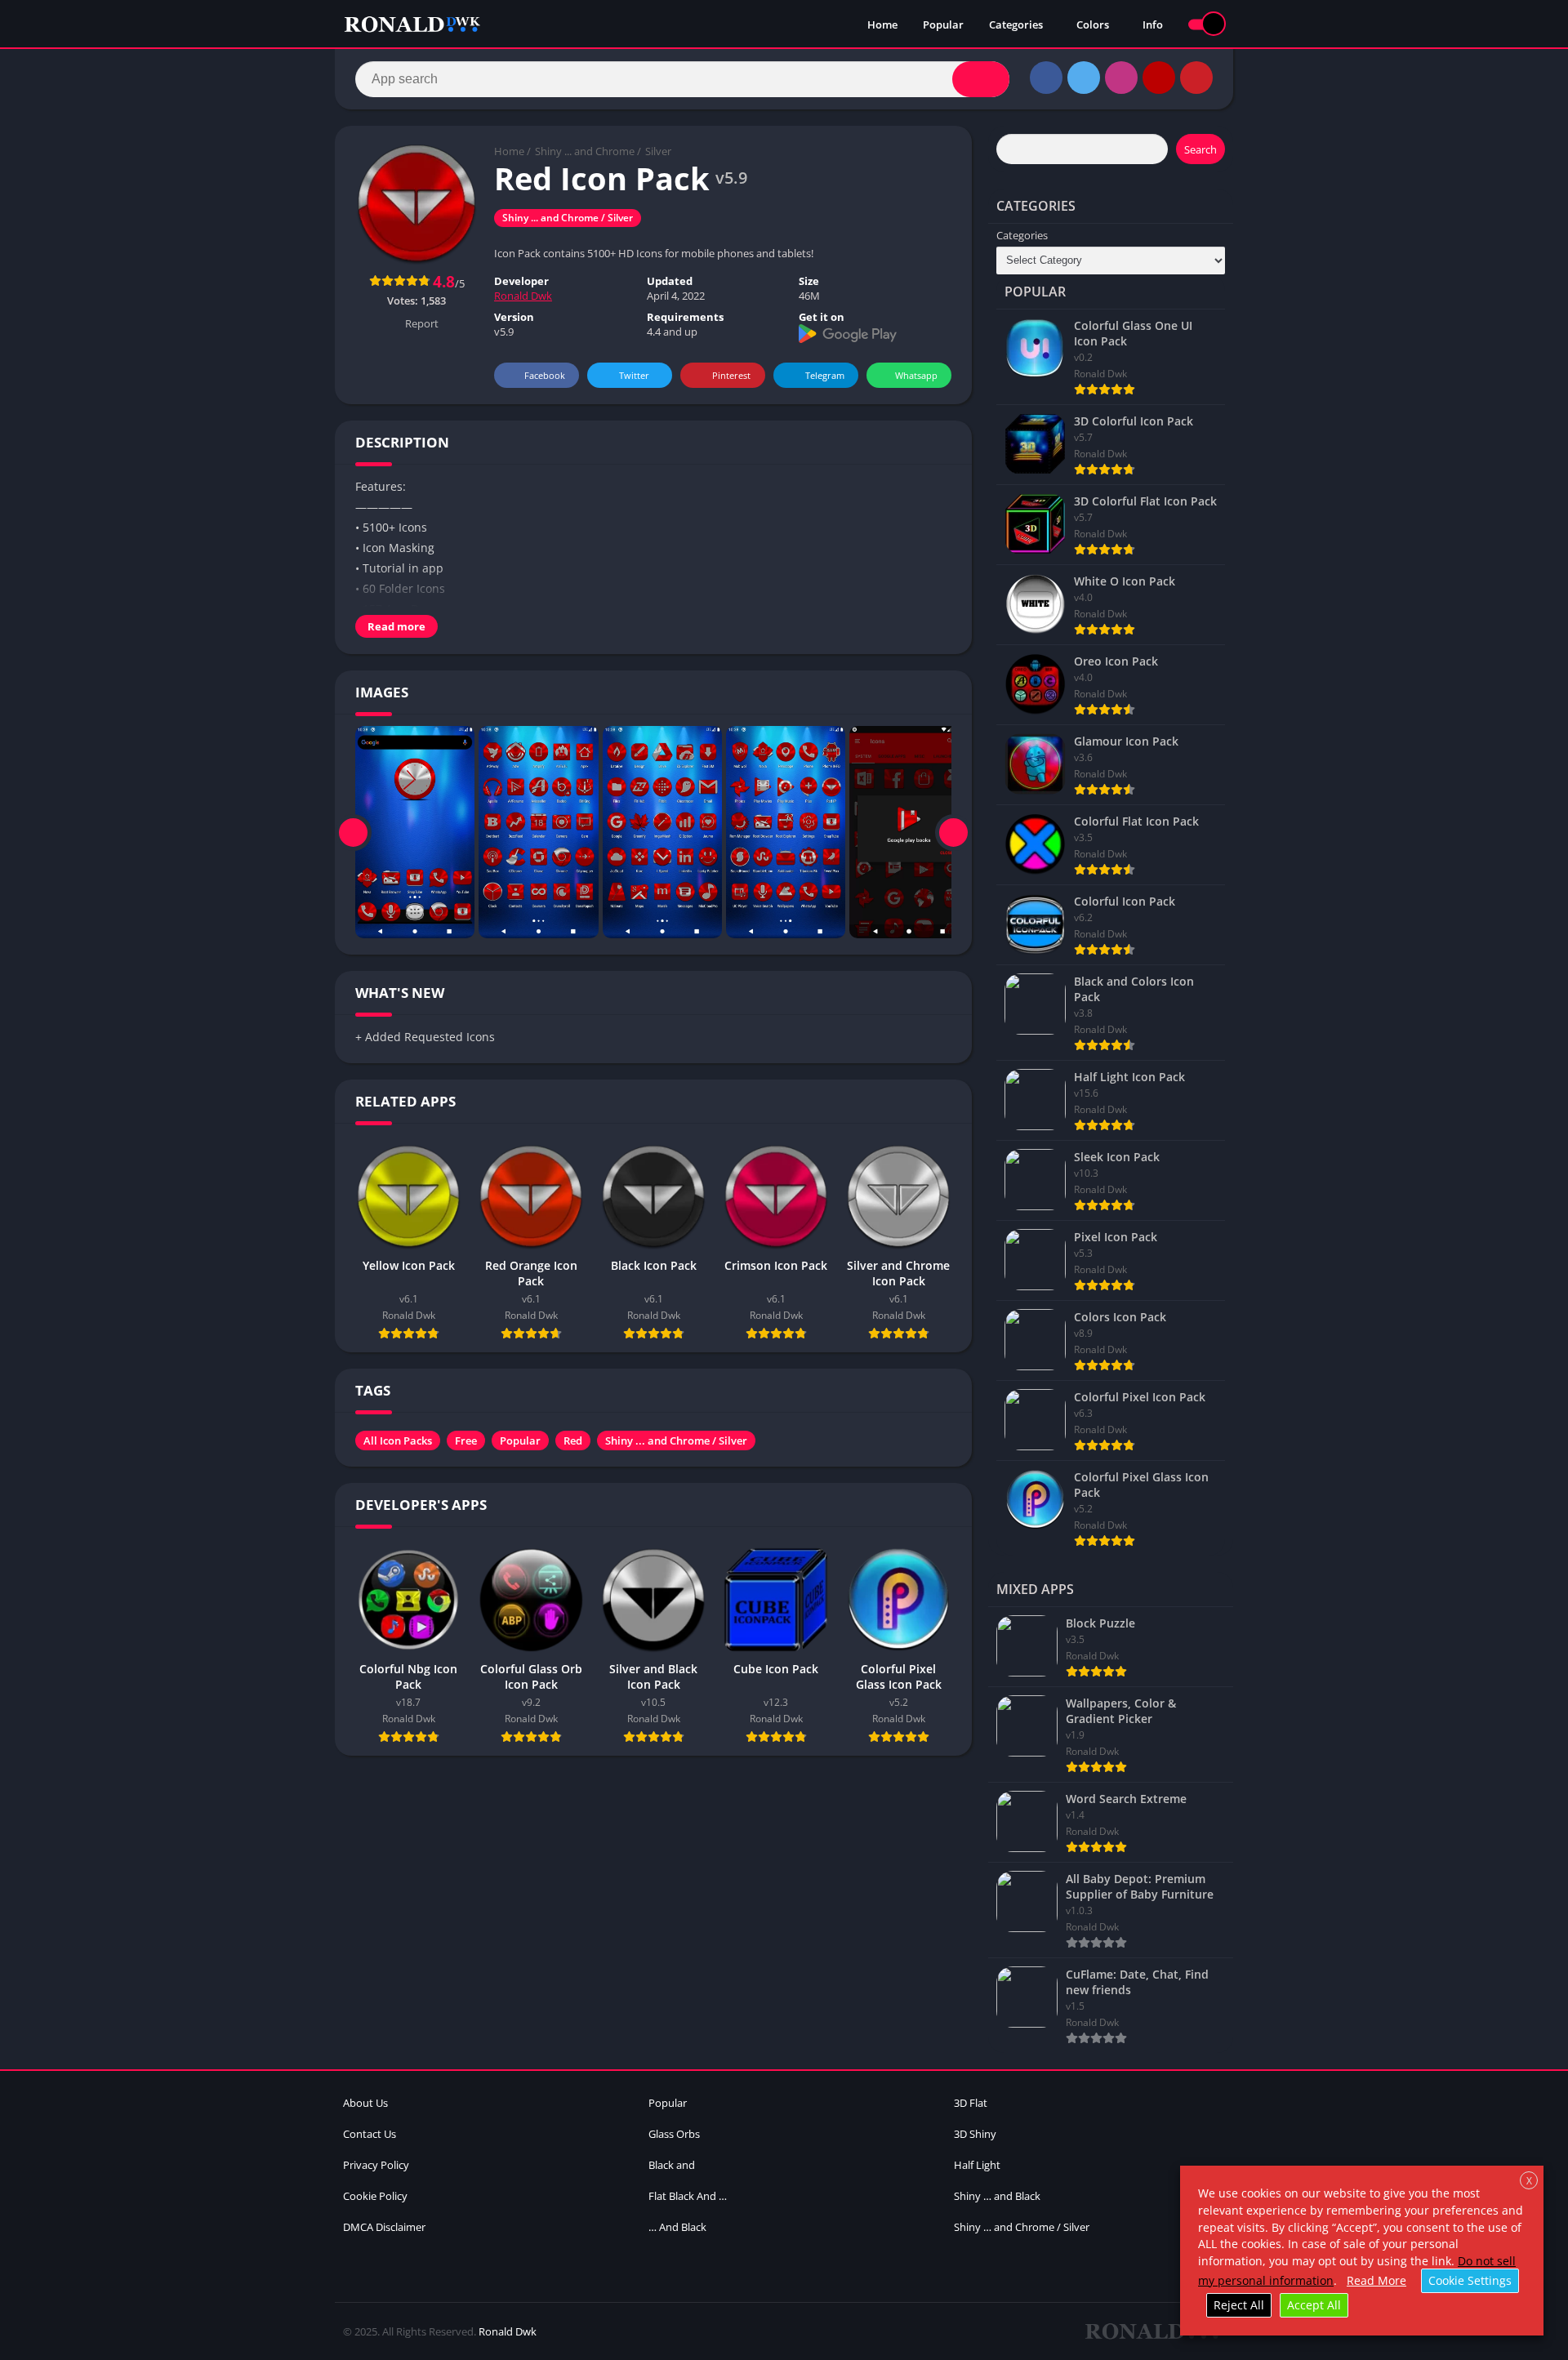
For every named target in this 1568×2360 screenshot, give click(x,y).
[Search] (981, 79)
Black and (672, 2165)
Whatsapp (916, 375)
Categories (1016, 24)
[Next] (953, 832)
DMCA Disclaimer (384, 2227)
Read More (1376, 2280)
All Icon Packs (398, 1440)
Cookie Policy (375, 2196)
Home (882, 24)
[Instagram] (1121, 78)
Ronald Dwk (523, 296)
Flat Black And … (688, 2196)
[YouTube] (1159, 78)
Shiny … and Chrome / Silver (1022, 2227)
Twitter (634, 375)
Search (1200, 149)
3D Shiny (975, 2134)
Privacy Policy (376, 2165)
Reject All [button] (1239, 2305)
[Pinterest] (1196, 78)
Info (1153, 24)
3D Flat (971, 2103)
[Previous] (353, 832)
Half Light (977, 2165)
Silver (658, 151)
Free (466, 1440)
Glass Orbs (674, 2134)
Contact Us (370, 2134)
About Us (365, 2103)
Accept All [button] (1314, 2305)
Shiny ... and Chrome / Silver (568, 218)
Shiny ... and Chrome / (588, 151)
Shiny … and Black (997, 2196)
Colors (1093, 24)
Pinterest (731, 375)
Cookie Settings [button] (1470, 2280)
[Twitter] (1084, 78)
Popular (943, 24)
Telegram (825, 375)
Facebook (545, 375)
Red (573, 1440)
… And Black (677, 2227)
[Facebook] (1046, 78)
